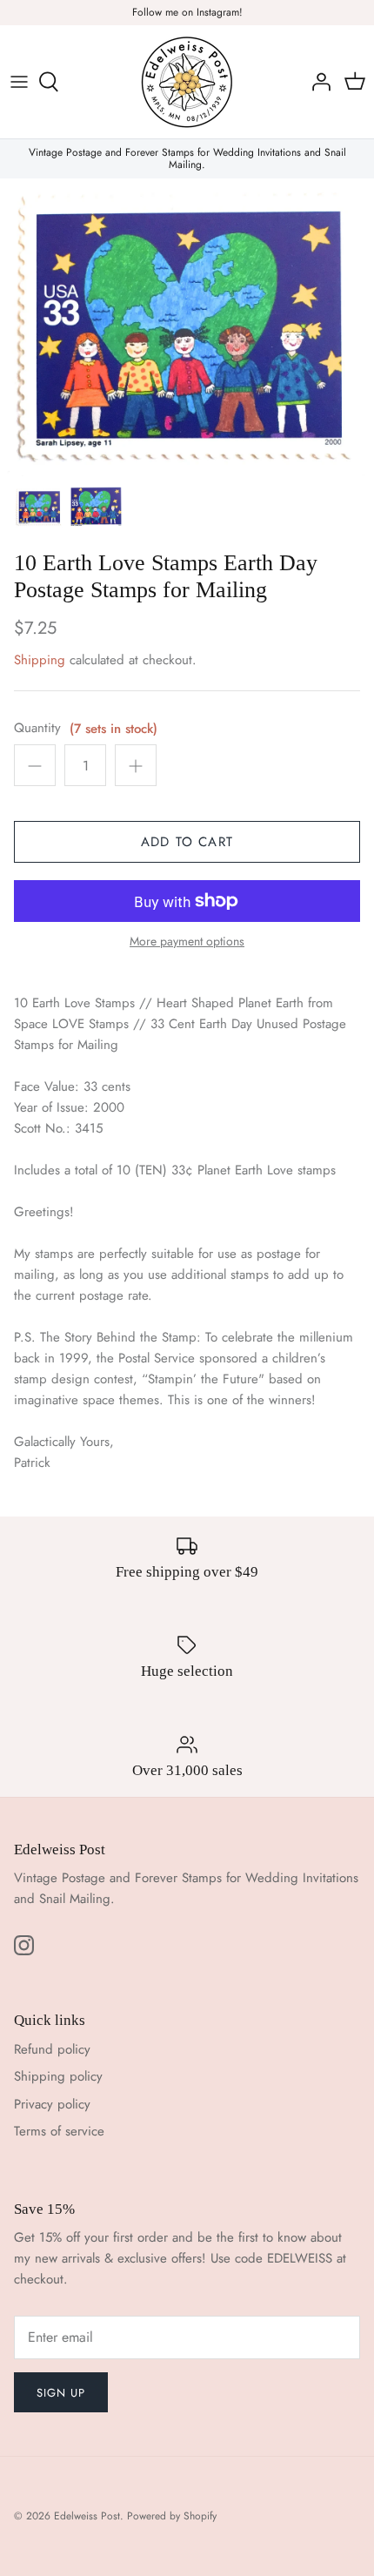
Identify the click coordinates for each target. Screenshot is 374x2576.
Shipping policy (58, 2076)
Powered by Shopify (172, 2516)
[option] (187, 328)
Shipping (40, 660)
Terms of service (59, 2131)
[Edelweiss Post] (187, 82)
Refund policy (52, 2049)
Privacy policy (52, 2104)
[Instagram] (24, 1945)
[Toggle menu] (19, 82)
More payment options (187, 942)
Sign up (61, 2393)
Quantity (37, 728)
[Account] (317, 82)
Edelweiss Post (87, 2516)
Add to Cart (187, 842)
